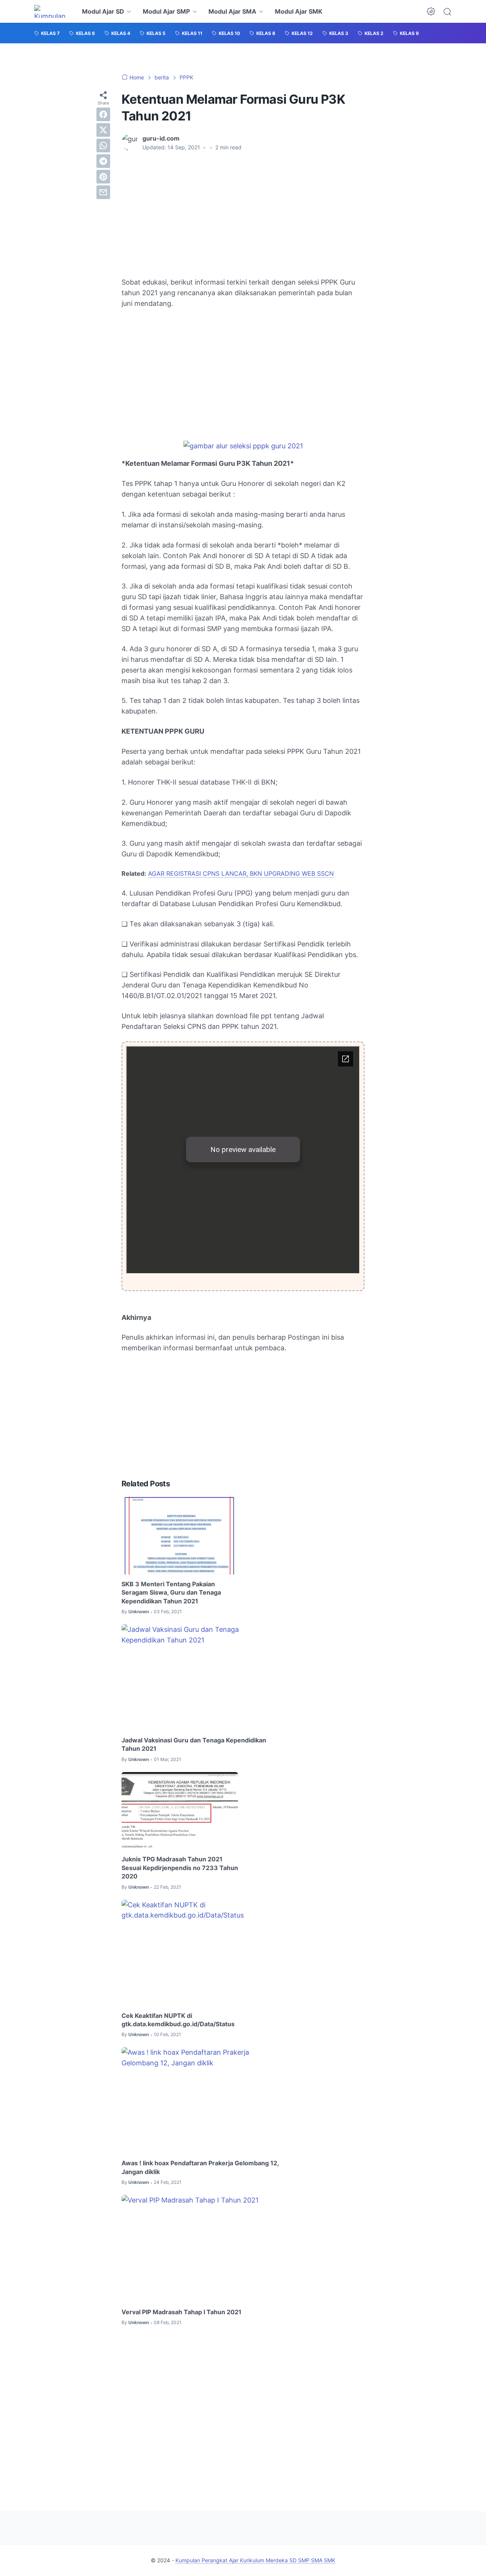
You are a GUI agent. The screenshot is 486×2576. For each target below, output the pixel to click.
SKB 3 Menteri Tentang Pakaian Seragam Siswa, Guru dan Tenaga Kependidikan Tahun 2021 (171, 1593)
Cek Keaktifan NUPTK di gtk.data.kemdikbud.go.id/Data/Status (178, 2020)
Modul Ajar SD (103, 11)
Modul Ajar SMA (232, 11)
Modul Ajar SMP (166, 11)
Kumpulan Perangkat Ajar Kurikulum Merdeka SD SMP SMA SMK (255, 2560)
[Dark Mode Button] (431, 11)
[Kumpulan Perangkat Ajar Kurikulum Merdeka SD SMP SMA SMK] (51, 11)
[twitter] (103, 130)
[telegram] (103, 161)
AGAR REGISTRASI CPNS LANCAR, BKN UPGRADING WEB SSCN (241, 873)
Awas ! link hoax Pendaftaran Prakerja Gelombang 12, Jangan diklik (200, 2167)
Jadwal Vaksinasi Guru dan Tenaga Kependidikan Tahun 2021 (194, 1744)
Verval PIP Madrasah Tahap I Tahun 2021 (181, 2312)
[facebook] (103, 114)
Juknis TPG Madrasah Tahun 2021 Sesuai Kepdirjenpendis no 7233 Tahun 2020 (180, 1868)
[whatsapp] (103, 146)
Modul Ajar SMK (299, 11)
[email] (103, 192)
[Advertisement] (243, 214)
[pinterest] (103, 177)
